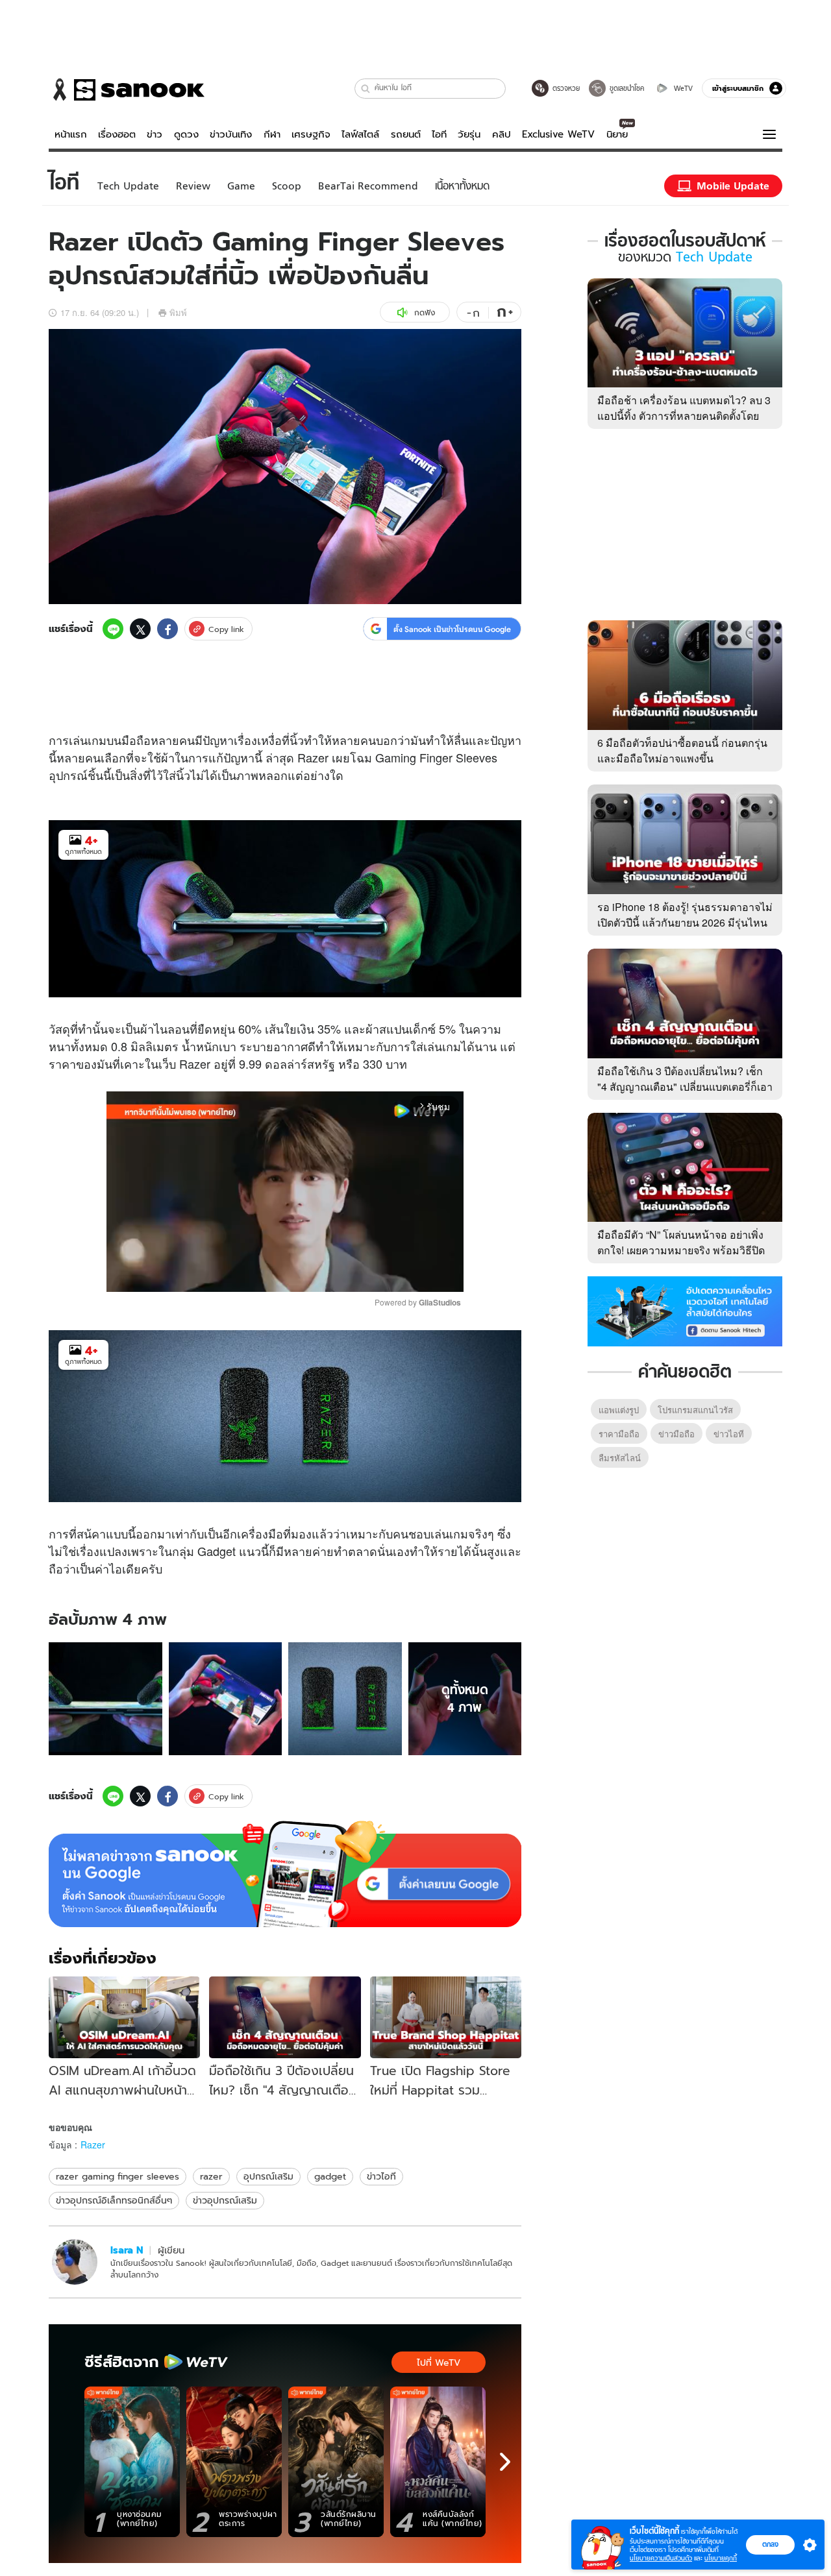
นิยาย (617, 134)
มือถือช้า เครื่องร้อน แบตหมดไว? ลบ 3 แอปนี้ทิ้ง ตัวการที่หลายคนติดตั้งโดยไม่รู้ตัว (684, 416)
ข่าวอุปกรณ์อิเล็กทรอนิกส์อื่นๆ (114, 2200)
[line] (113, 629)
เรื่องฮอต (117, 134)
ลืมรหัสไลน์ (620, 1458)
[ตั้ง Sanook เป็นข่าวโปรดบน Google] (285, 1874)
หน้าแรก (71, 134)
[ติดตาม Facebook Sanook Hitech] (685, 1310)
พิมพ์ (178, 312)
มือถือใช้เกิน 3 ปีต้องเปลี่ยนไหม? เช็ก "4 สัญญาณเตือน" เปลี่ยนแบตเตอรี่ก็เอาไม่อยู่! (685, 1087)
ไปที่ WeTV (439, 2363)
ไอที (439, 134)
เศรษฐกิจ (311, 134)
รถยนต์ (406, 134)
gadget (330, 2176)
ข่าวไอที (381, 2176)
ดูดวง (186, 134)
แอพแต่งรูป (619, 1410)
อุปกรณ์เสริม (268, 2176)
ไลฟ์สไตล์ (360, 134)
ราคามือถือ (619, 1434)
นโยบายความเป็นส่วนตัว (661, 2558)
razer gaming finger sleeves (118, 2176)
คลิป (502, 134)
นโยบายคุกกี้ (721, 2558)
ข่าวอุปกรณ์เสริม (225, 2200)
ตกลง (770, 2544)
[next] (505, 2462)
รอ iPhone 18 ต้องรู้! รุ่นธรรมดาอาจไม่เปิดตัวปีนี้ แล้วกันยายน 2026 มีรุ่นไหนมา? (685, 922)
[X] (140, 629)
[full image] (105, 1699)
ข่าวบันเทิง (231, 134)
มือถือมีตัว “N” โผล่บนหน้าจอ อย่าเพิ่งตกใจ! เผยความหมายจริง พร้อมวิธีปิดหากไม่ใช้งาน (681, 1250)
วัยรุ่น (469, 134)
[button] (366, 89)
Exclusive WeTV (558, 134)
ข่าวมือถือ (676, 1434)
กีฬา (272, 134)
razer (211, 2176)
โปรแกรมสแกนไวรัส (695, 1410)
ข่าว (155, 134)
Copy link (226, 629)
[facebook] (167, 629)
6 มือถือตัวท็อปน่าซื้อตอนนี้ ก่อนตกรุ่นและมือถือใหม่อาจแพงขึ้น (682, 750)
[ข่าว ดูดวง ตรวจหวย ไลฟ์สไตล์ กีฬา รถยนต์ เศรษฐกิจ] (127, 90)
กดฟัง (425, 312)
